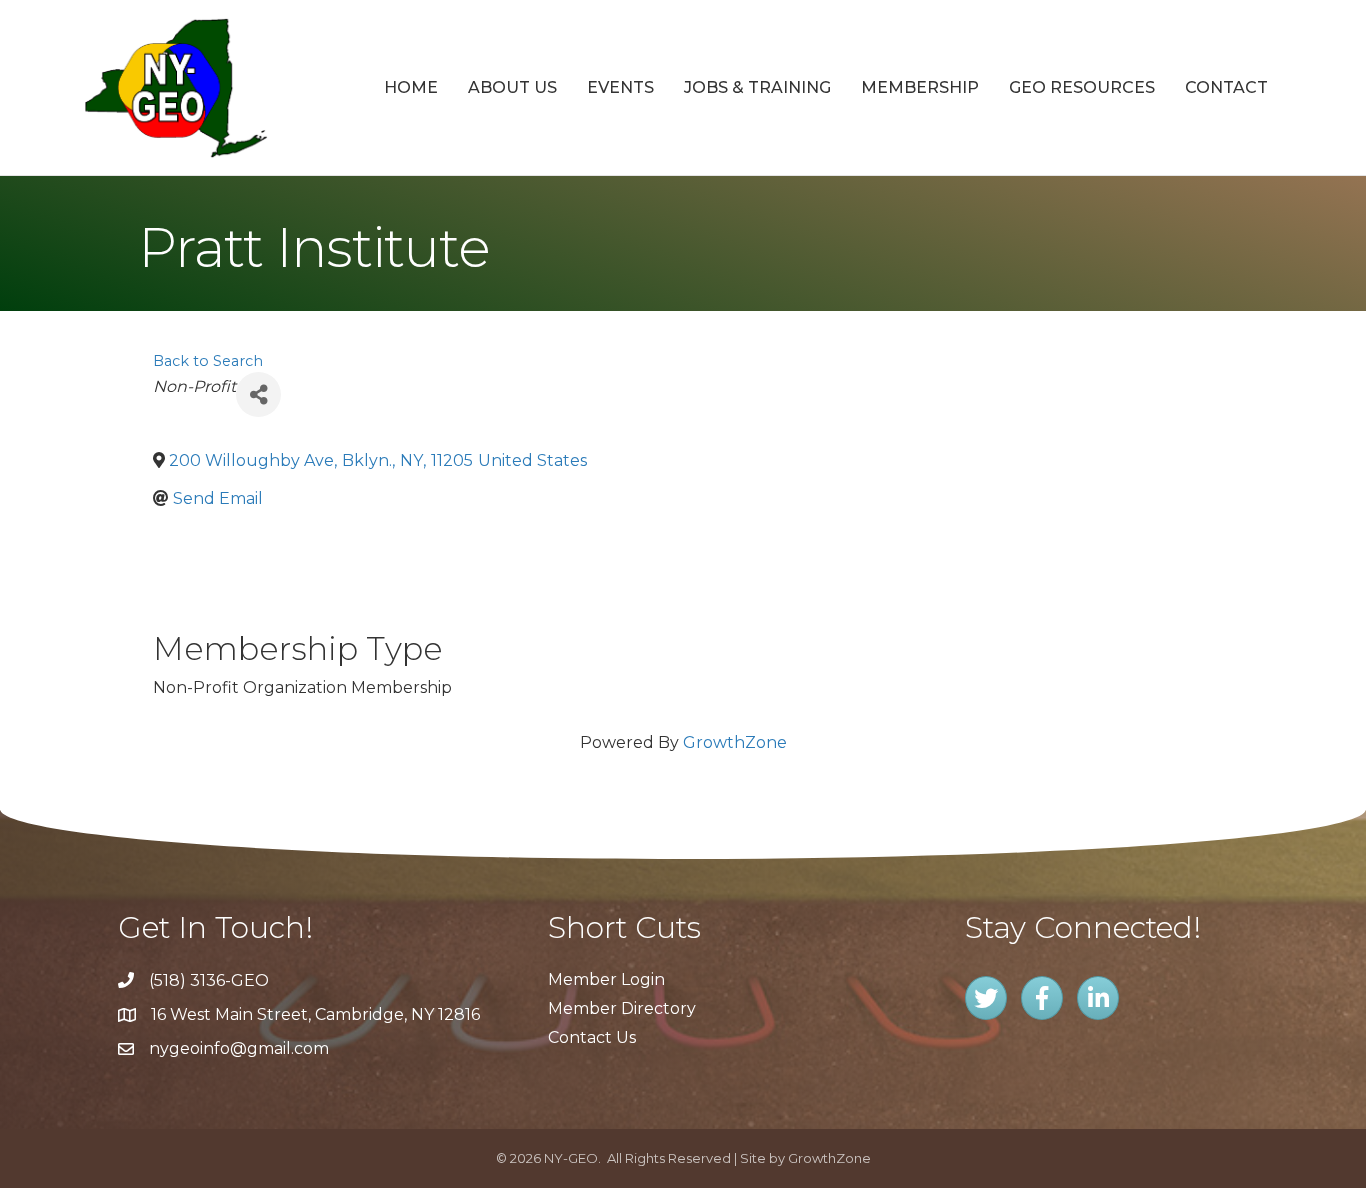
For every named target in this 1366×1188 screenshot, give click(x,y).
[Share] (258, 394)
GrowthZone (735, 742)
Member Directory (622, 1008)
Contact (1226, 87)
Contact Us (592, 1037)
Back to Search (208, 361)
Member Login (606, 979)
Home (411, 87)
